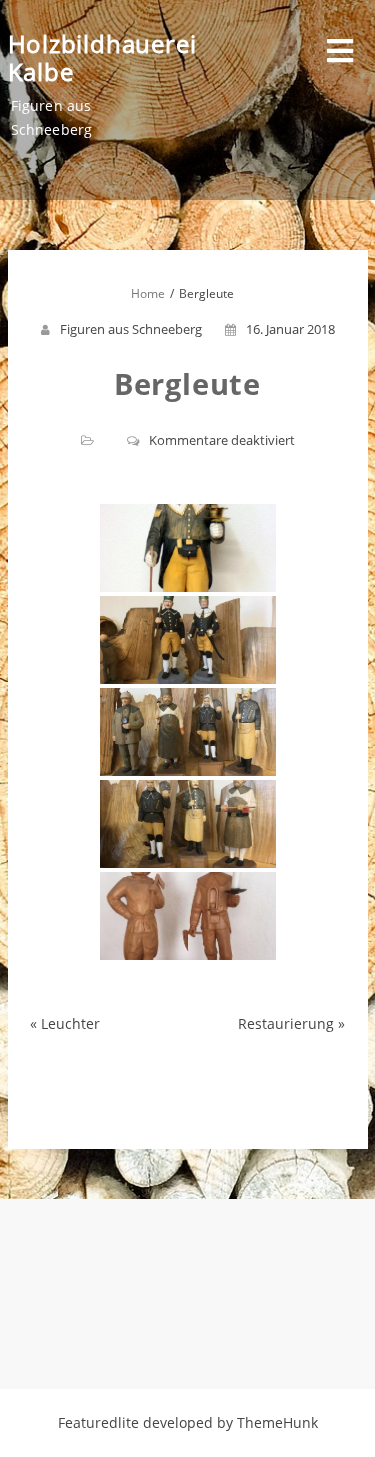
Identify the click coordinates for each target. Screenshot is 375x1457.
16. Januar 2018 (290, 329)
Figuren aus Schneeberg (131, 329)
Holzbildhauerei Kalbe (102, 57)
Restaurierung (286, 1023)
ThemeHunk (277, 1422)
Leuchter (70, 1023)
